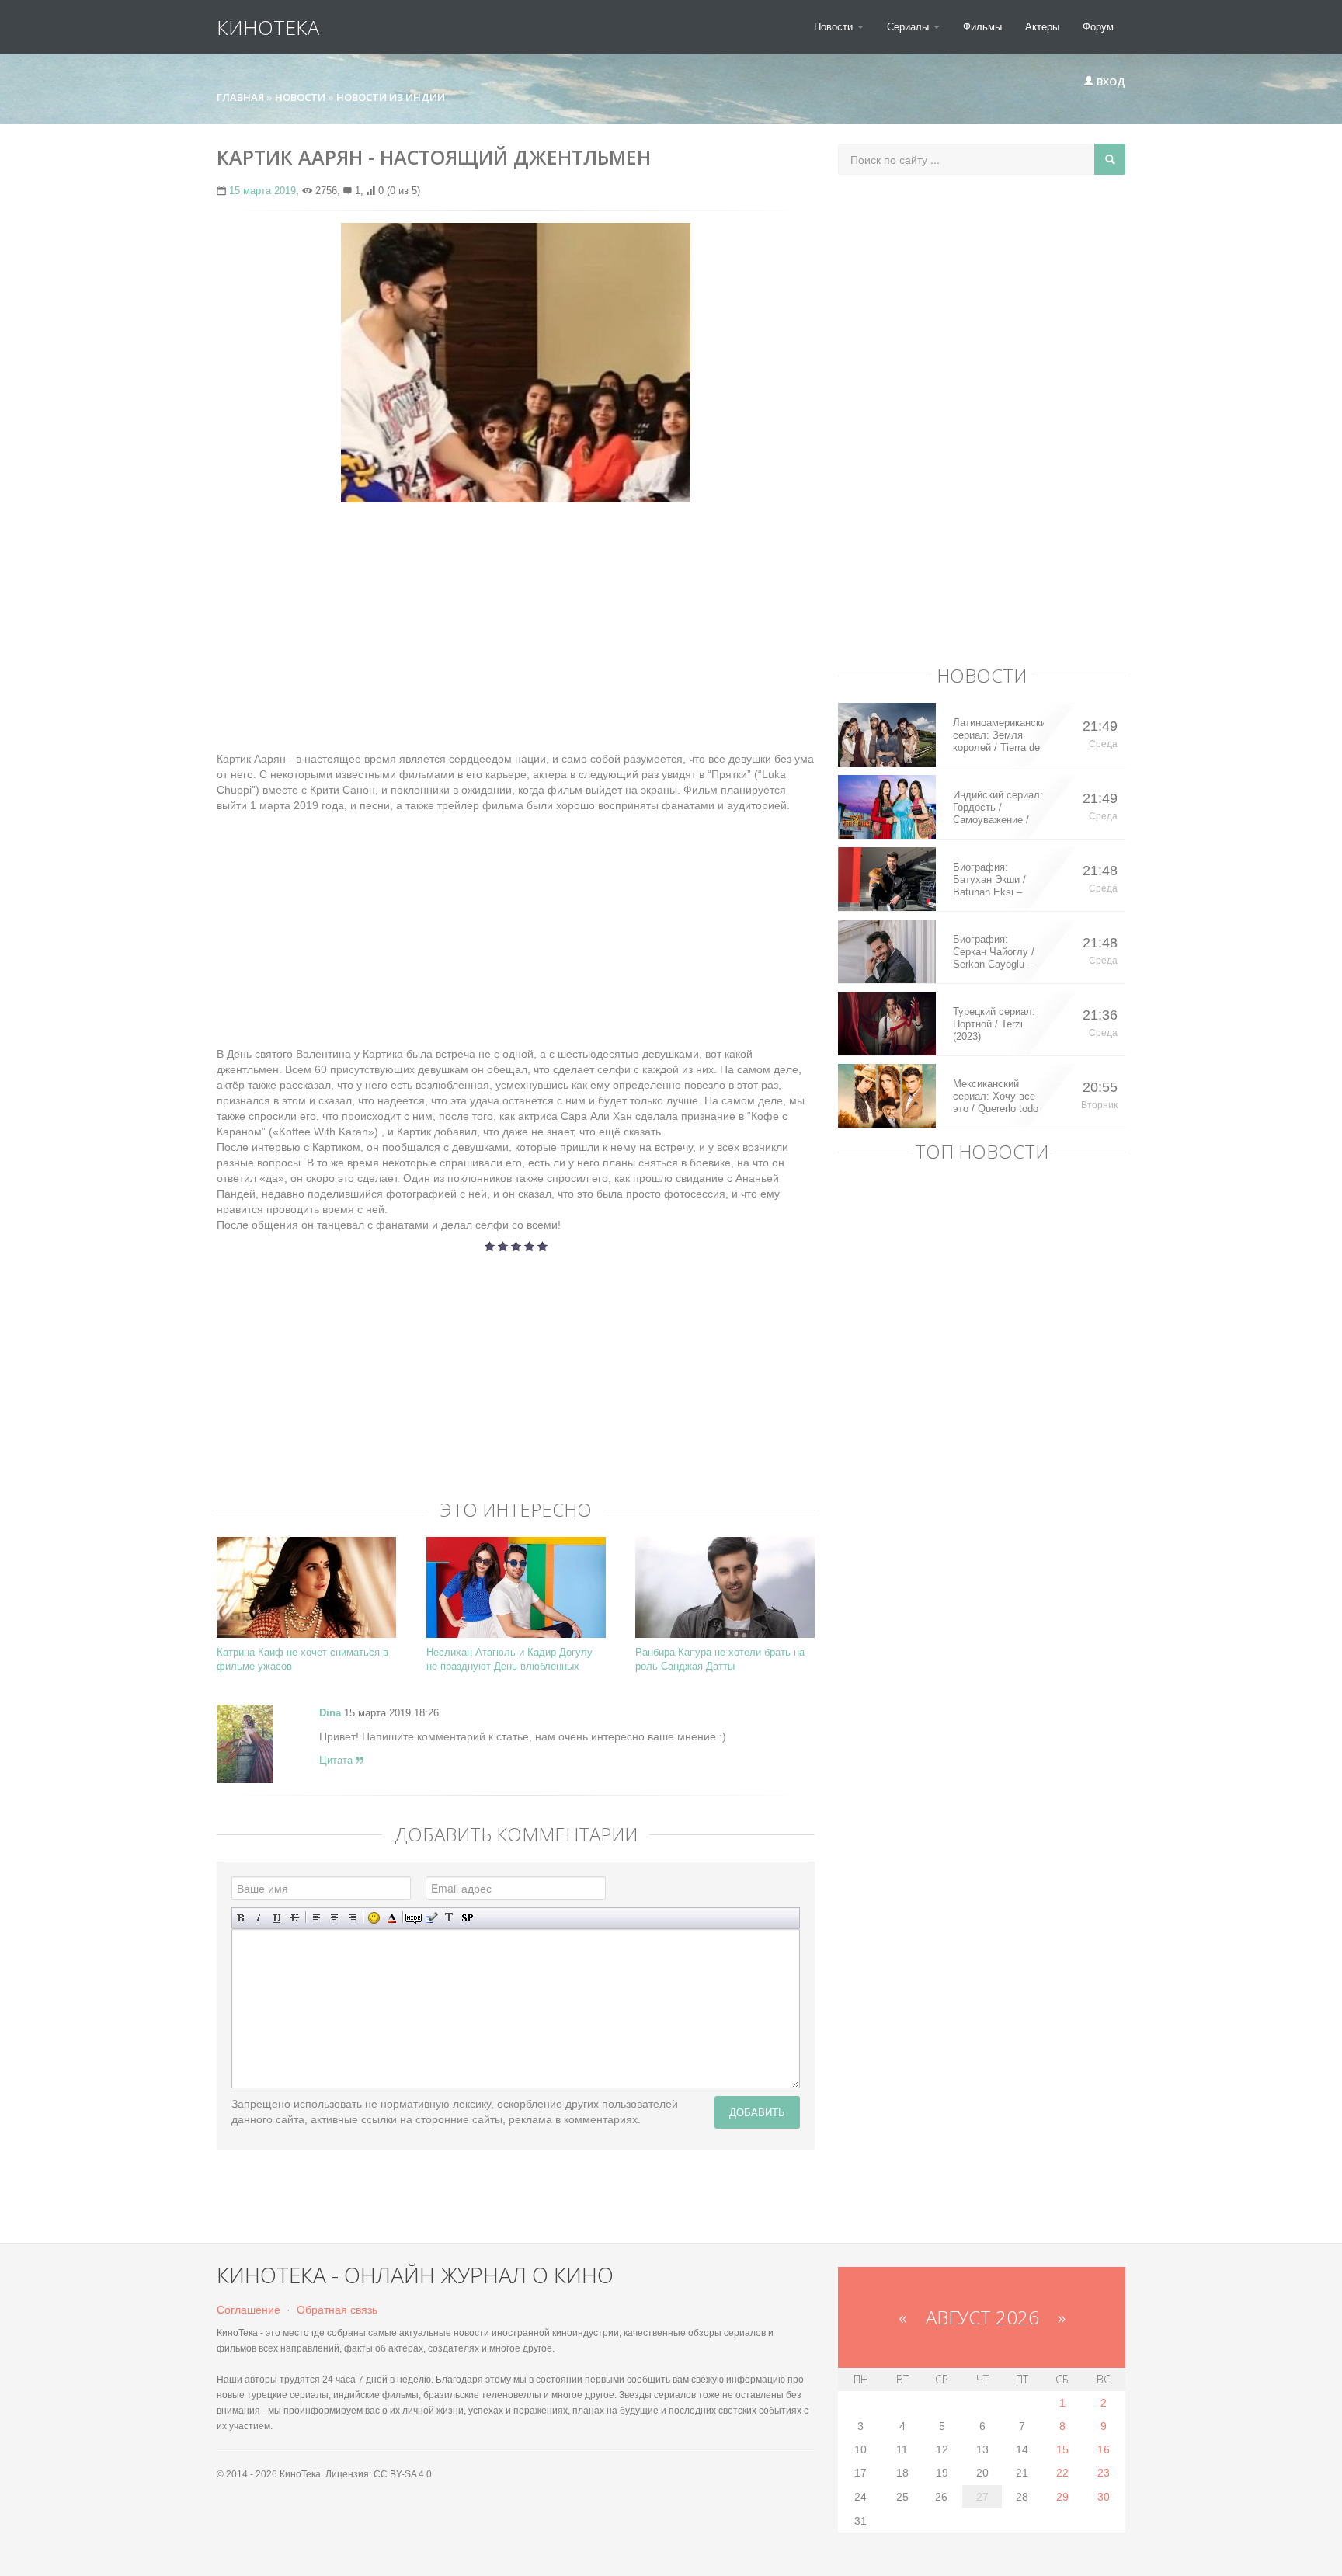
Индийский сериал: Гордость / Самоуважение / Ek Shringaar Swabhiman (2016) (998, 808)
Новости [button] (835, 27)
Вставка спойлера (467, 1918)
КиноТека (268, 27)
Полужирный (241, 1918)
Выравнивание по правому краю (352, 1918)
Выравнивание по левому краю (316, 1918)
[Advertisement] (516, 627)
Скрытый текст (414, 1918)
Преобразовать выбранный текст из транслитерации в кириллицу (449, 1918)
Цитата (337, 1760)
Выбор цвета (392, 1918)
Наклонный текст (259, 1918)
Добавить (757, 2112)
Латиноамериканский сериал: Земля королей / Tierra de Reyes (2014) (998, 735)
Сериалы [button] (909, 27)
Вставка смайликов (374, 1918)
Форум (1098, 27)
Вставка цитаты (431, 1918)
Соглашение (249, 2310)
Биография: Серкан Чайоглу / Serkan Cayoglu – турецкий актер (994, 952)
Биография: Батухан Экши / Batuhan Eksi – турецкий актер (989, 880)
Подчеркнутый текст (277, 1918)
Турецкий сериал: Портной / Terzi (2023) (994, 1024)
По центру (334, 1918)
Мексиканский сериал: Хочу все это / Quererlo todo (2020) (996, 1097)
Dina (330, 1713)
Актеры (1042, 27)
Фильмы (982, 27)
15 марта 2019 (262, 191)
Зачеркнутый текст (295, 1918)
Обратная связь (337, 2310)
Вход (1110, 82)
